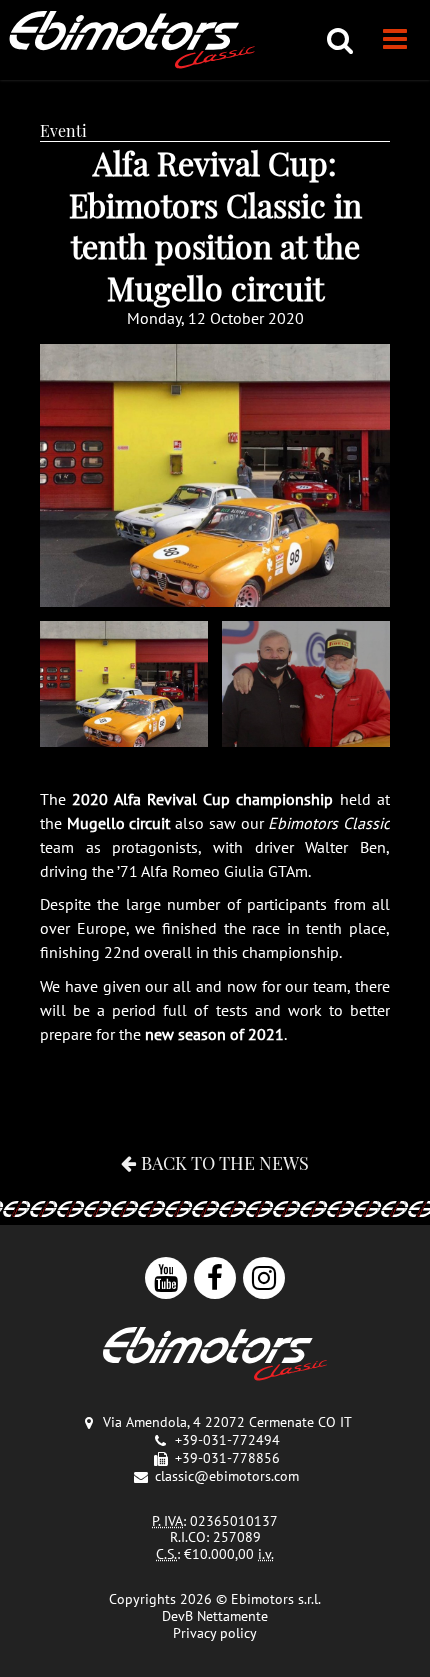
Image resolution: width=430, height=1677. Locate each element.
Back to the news (225, 1162)
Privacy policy (215, 1633)
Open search (340, 40)
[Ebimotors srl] (215, 1355)
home (132, 40)
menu (395, 40)
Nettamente (232, 1616)
